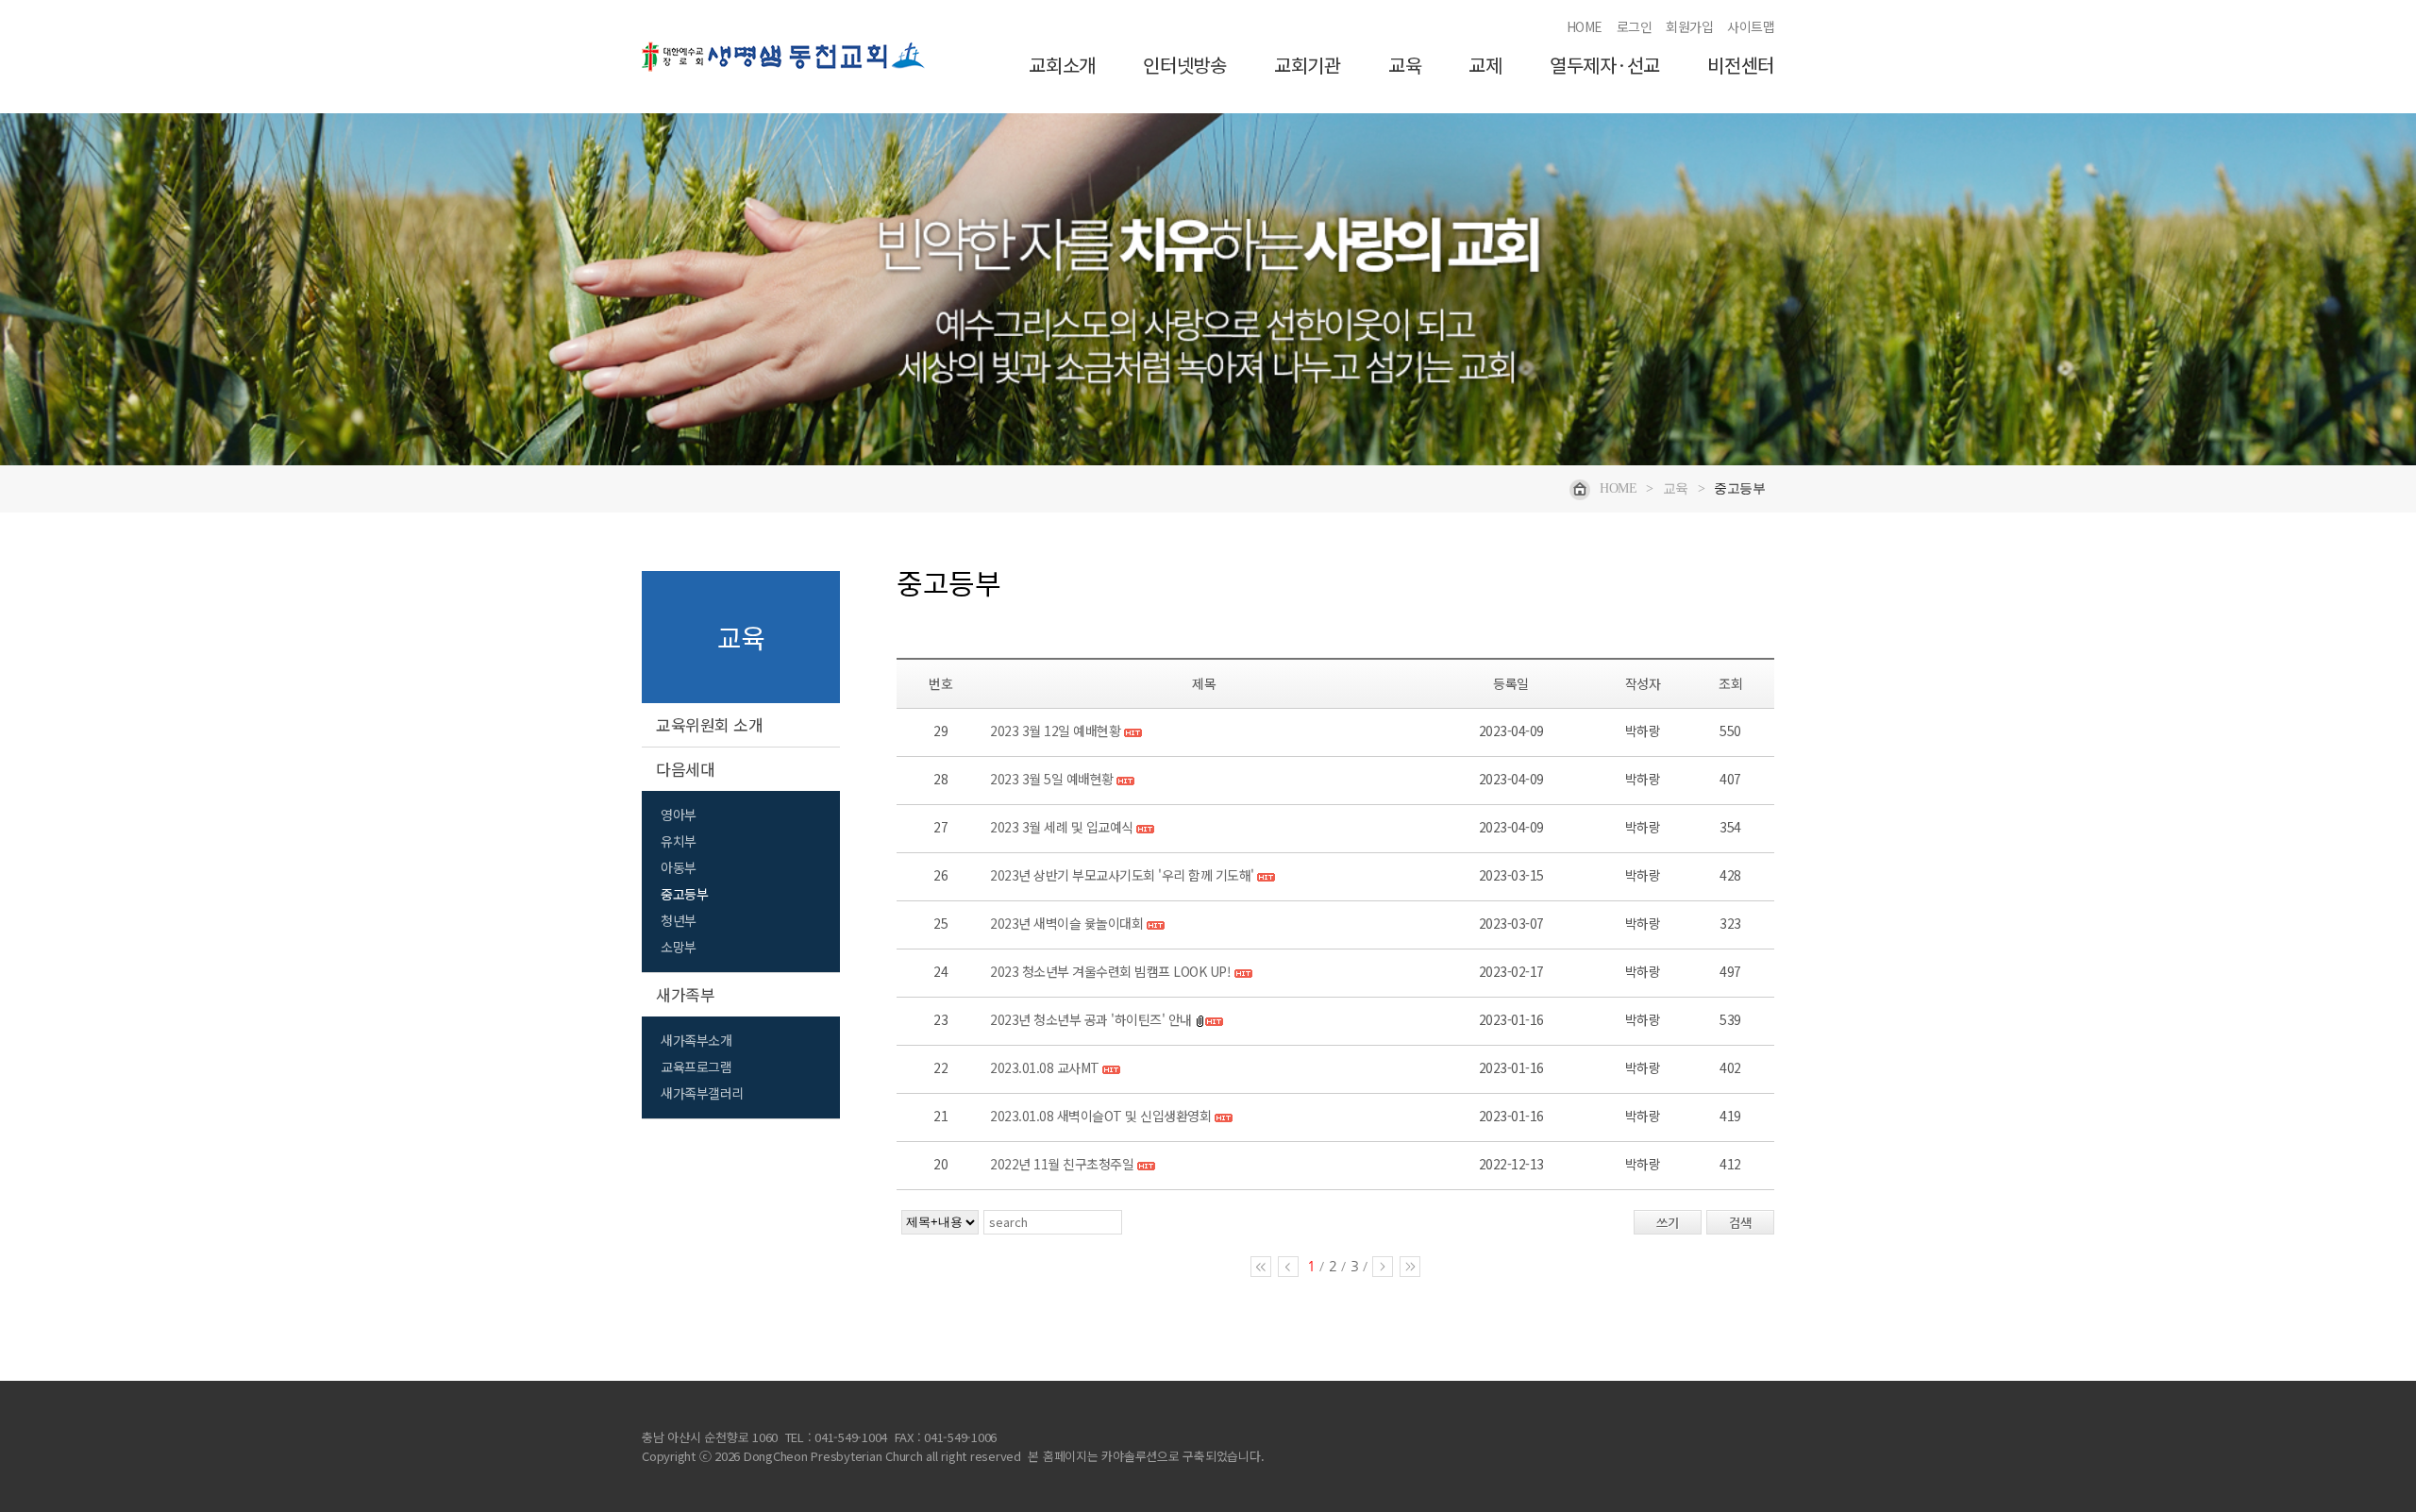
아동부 (679, 867)
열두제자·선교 (1605, 66)
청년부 (679, 920)
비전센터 (1741, 66)
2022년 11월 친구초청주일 (1062, 1164)
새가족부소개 (696, 1040)
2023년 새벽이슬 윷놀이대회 (1066, 923)
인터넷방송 (1185, 66)
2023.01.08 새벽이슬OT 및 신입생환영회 (1100, 1116)
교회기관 (1308, 66)
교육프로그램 (696, 1067)
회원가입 (1689, 26)
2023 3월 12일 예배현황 (1055, 731)
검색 (1740, 1223)
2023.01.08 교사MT (1045, 1067)
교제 (1485, 66)
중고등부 (684, 894)
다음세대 (685, 769)
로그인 (1635, 26)
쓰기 (1668, 1223)
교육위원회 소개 (709, 724)
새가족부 (685, 994)
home (1618, 488)
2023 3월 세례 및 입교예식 (1062, 827)
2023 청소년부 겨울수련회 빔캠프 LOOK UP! (1110, 971)
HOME (1585, 26)
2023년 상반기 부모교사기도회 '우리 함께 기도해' (1122, 875)
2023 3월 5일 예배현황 (1052, 779)
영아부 (679, 815)
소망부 (679, 947)
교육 (1405, 66)
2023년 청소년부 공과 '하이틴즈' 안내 (1091, 1019)
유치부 (679, 841)
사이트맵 (1751, 26)
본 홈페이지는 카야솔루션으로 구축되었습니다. (1146, 1456)
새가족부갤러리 (702, 1093)
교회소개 (1062, 66)
